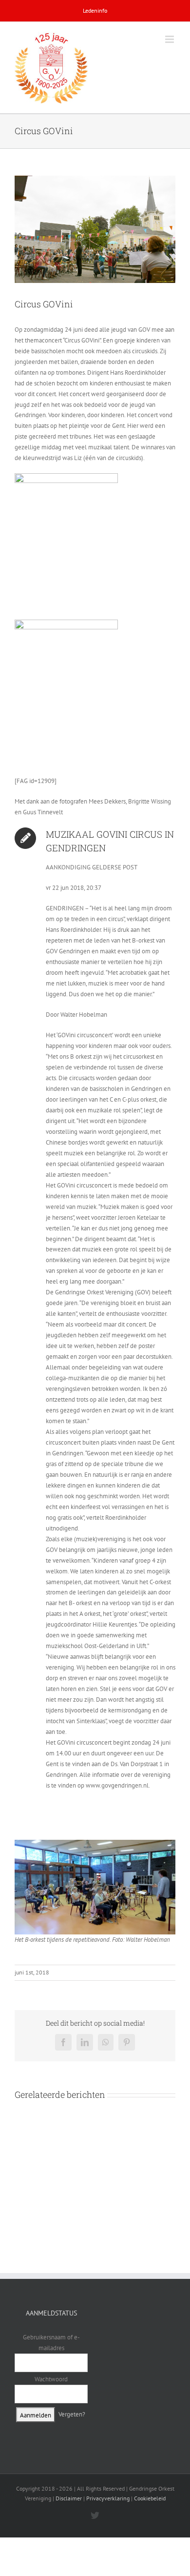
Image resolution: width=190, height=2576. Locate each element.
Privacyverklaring (108, 2498)
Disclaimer (69, 2498)
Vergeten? (72, 2414)
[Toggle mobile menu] (170, 39)
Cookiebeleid (150, 2498)
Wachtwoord (51, 2379)
